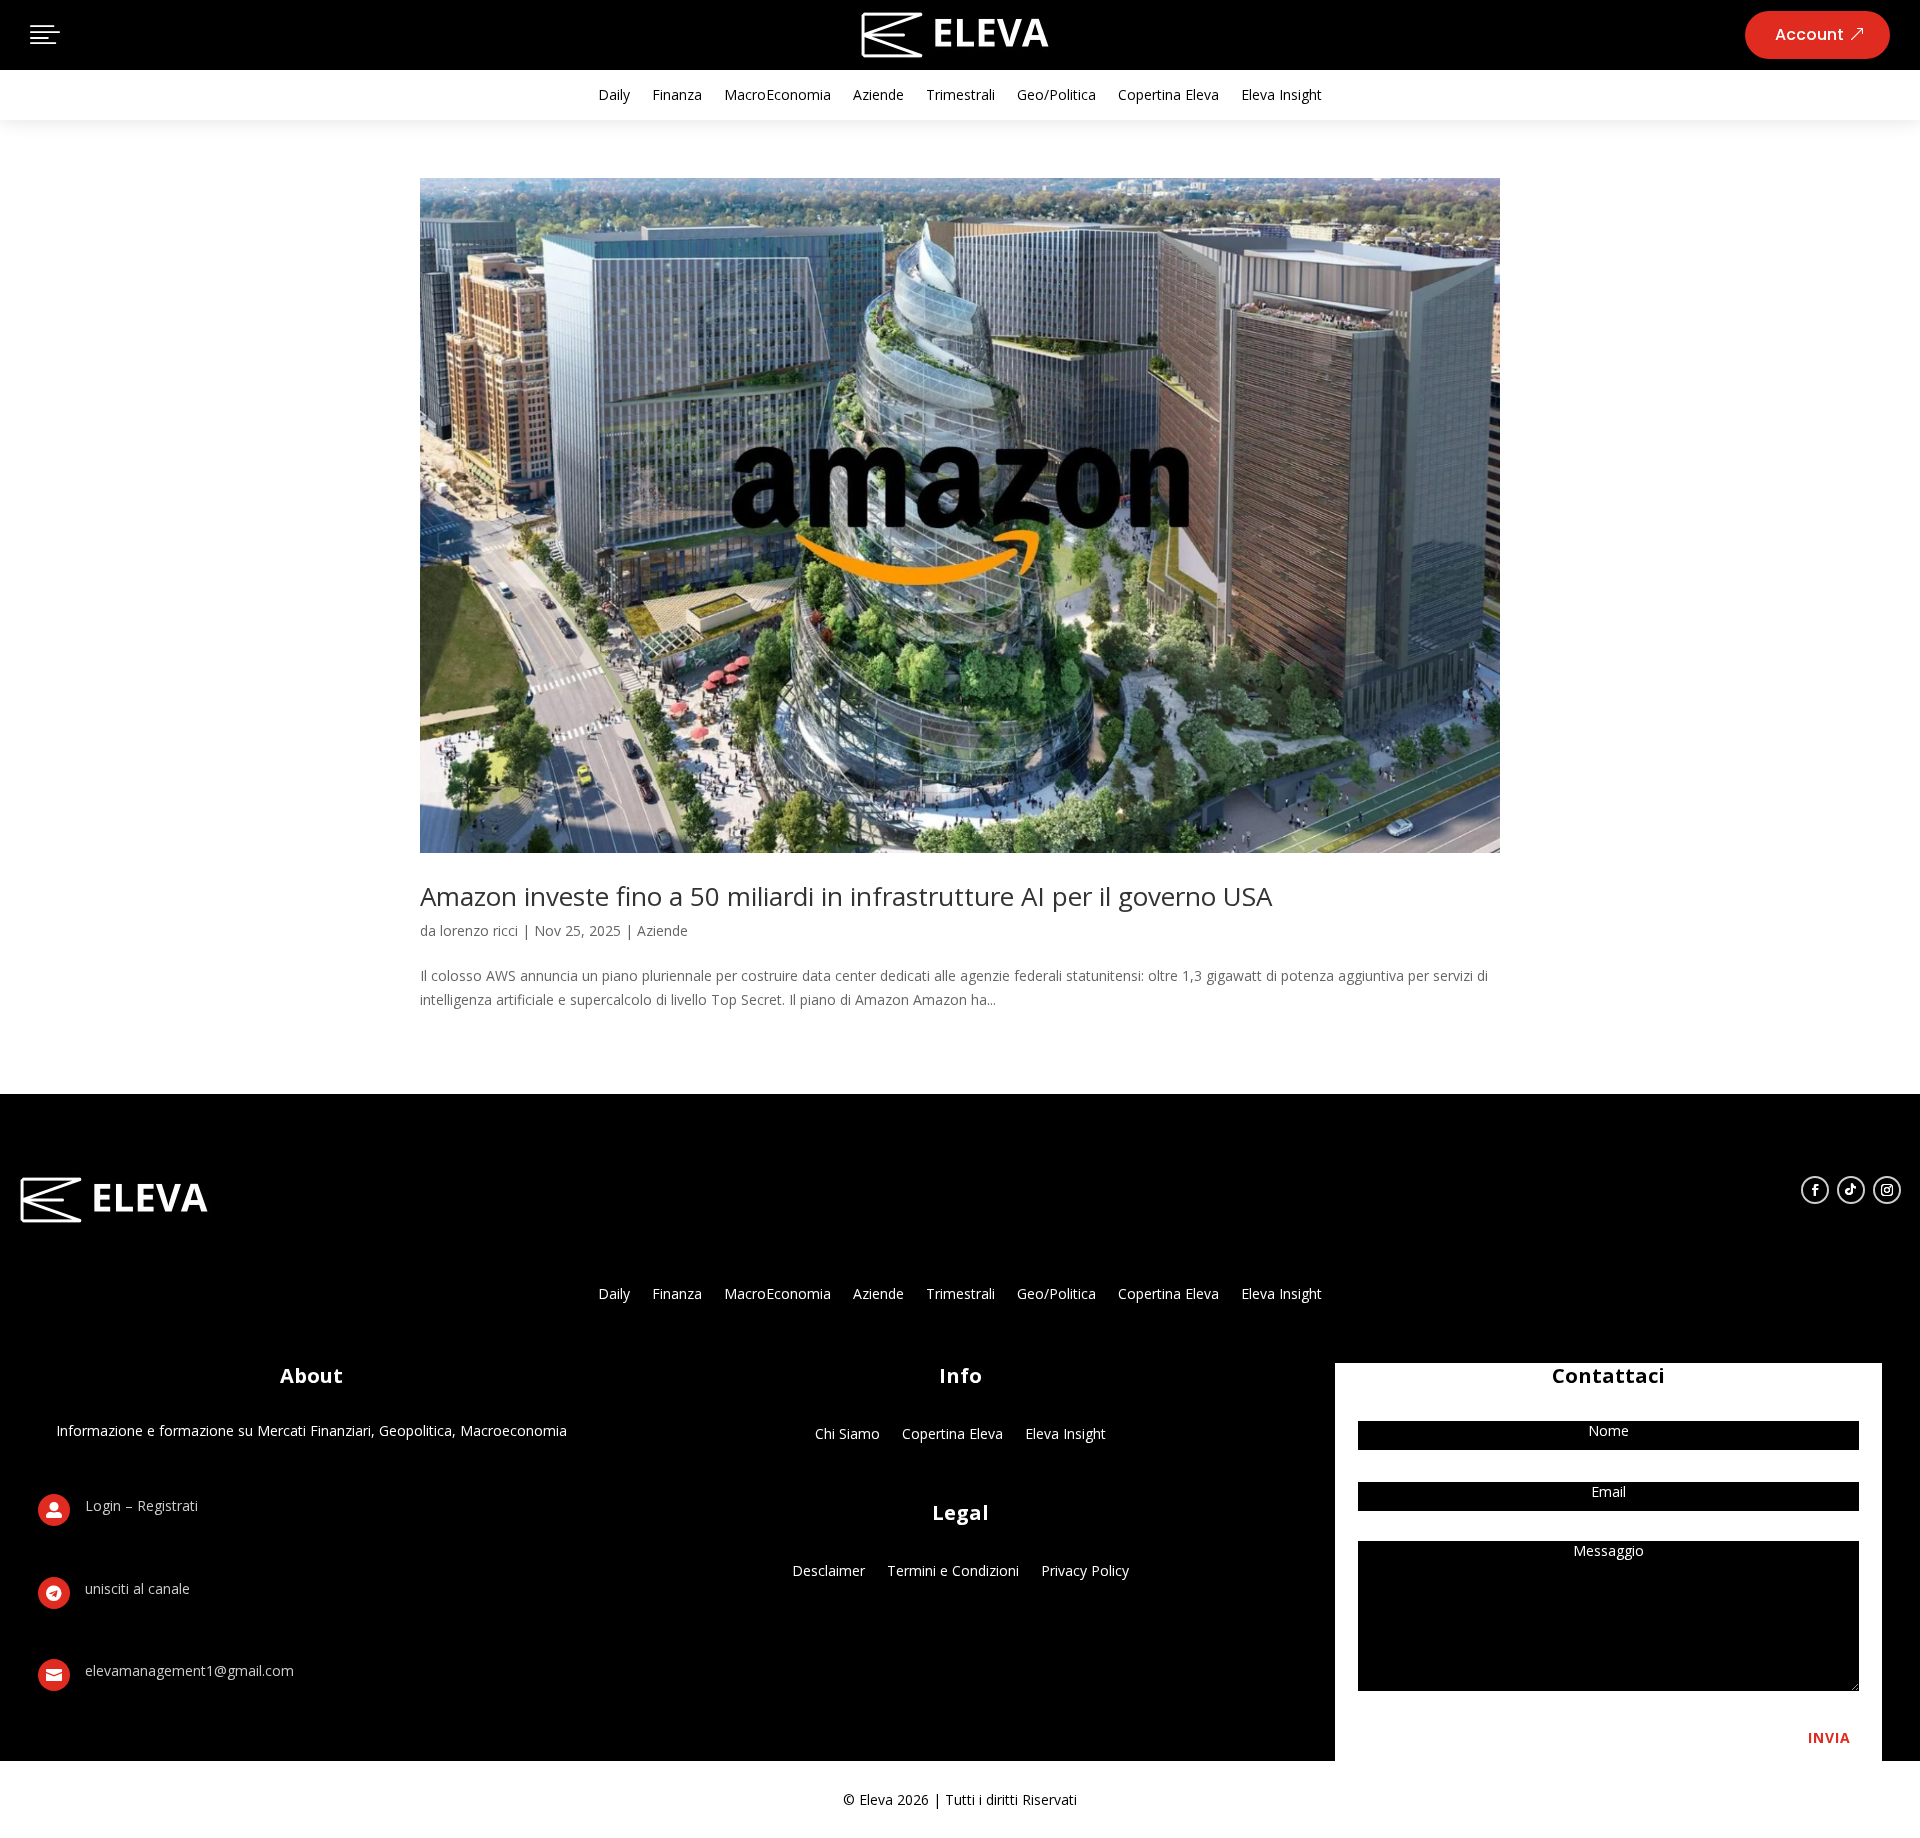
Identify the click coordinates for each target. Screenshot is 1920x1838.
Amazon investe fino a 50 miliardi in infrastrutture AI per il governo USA (846, 896)
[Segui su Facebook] (1815, 1190)
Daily (614, 96)
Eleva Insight (1281, 96)
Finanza (677, 96)
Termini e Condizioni (953, 1569)
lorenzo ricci (479, 930)
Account (1809, 34)
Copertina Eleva (1168, 96)
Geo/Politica (1056, 96)
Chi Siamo (847, 1432)
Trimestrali (960, 96)
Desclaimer (828, 1569)
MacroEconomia (777, 96)
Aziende (878, 96)
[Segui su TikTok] (1851, 1190)
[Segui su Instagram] (1887, 1190)
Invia (1829, 1737)
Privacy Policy (1085, 1569)
